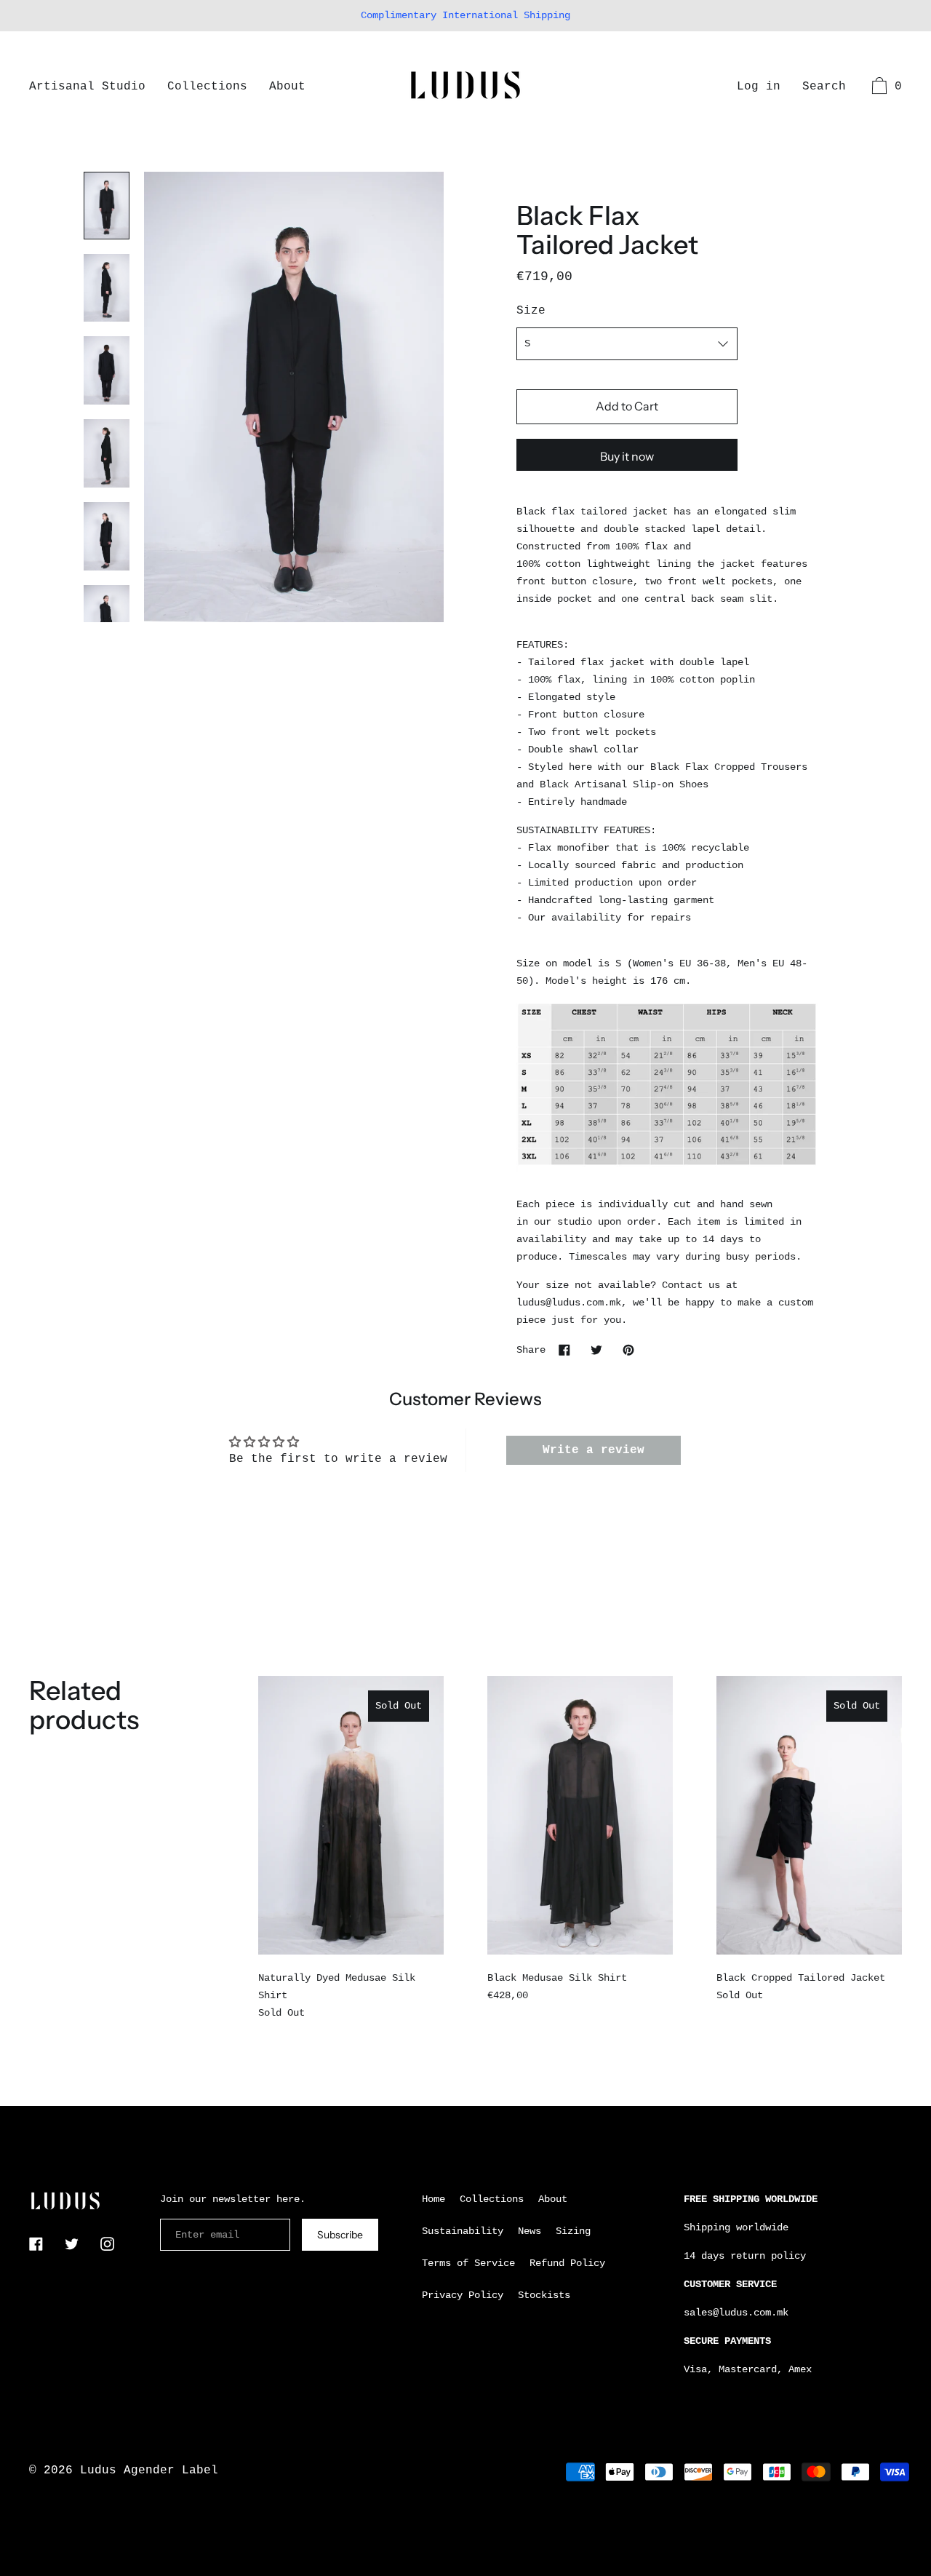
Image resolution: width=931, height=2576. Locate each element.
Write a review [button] (594, 1450)
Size (531, 311)
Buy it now (627, 456)
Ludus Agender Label (149, 2470)
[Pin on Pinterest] (628, 1349)
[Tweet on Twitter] (596, 1349)
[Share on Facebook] (564, 1349)
